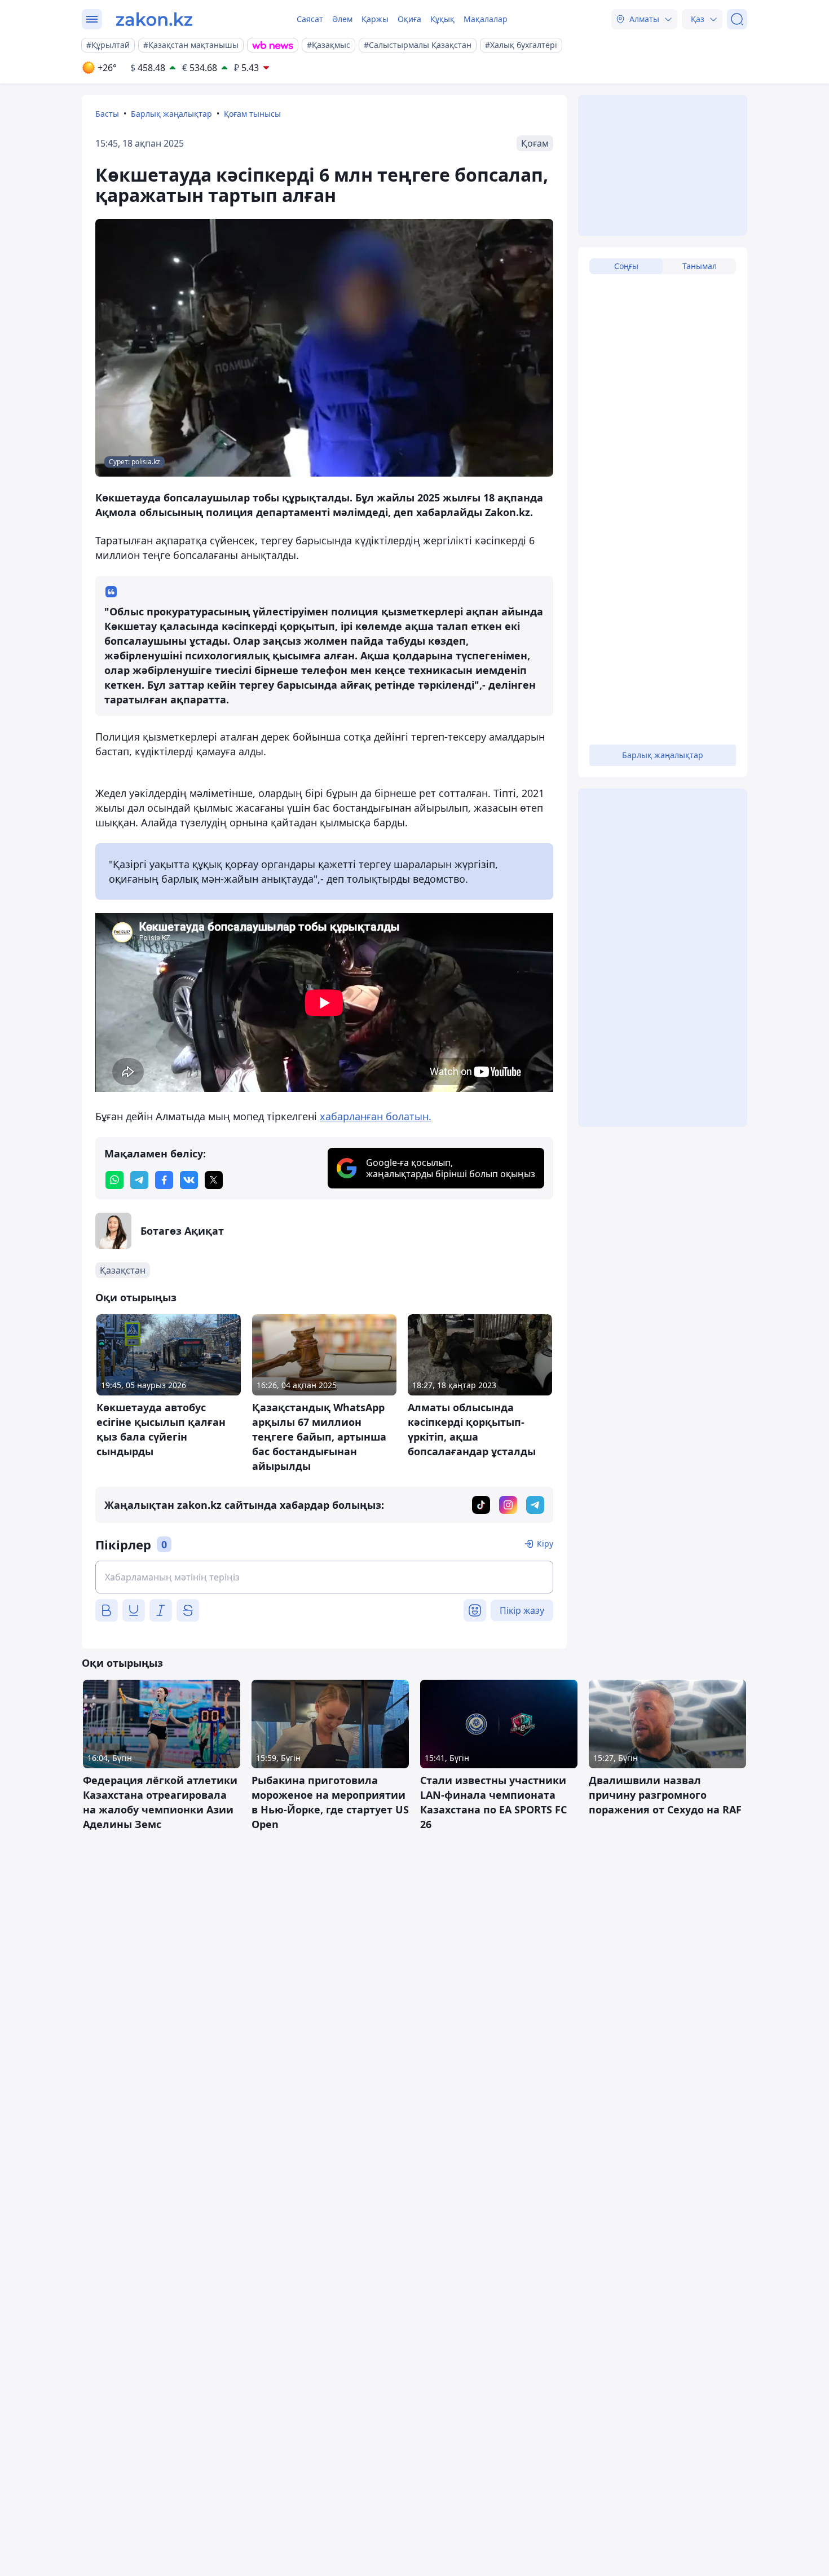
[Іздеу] (737, 19)
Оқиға (409, 19)
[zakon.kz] (154, 19)
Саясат (310, 19)
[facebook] (164, 1180)
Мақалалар (486, 19)
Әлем (342, 19)
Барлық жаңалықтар (171, 114)
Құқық (442, 19)
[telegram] (139, 1180)
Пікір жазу (522, 1610)
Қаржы (375, 19)
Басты (107, 114)
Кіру (545, 1544)
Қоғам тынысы (252, 114)
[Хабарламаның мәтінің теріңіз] (324, 1577)
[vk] (189, 1180)
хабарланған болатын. (376, 1116)
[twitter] (214, 1180)
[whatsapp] (114, 1180)
